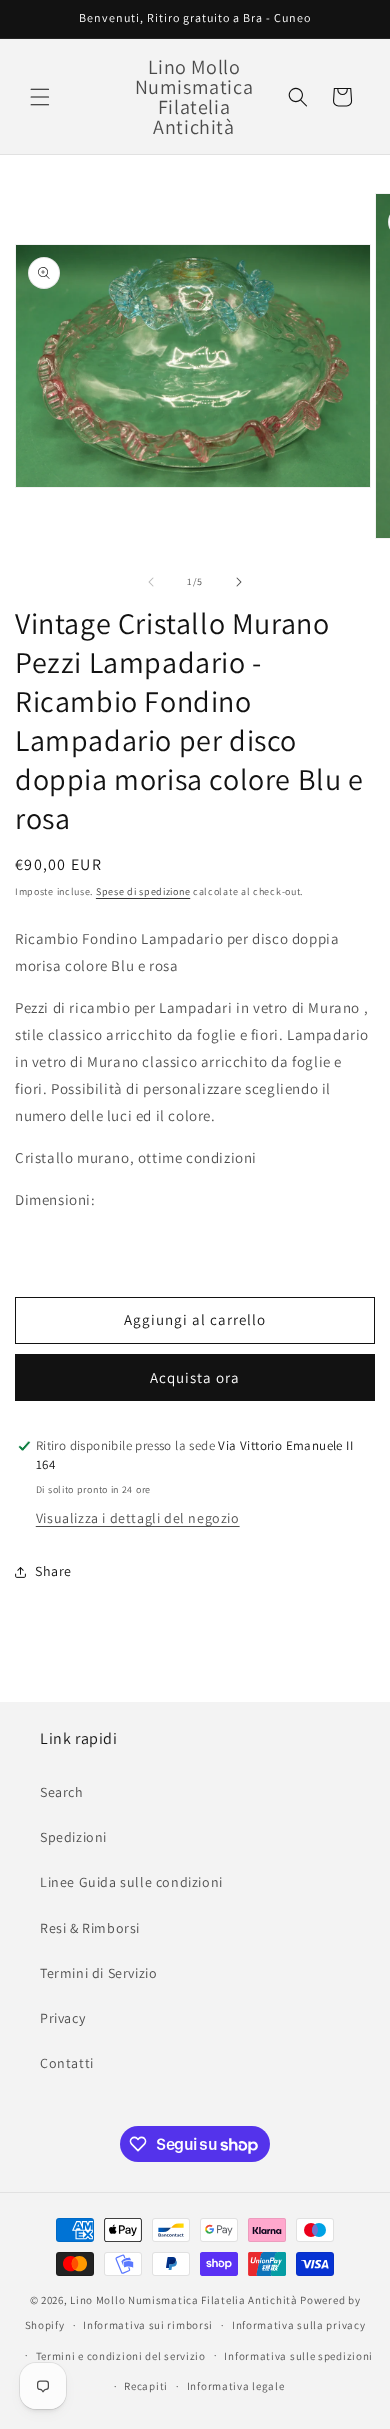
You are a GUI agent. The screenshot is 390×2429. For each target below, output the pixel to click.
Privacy (62, 2018)
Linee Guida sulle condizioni (131, 1882)
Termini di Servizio (98, 1973)
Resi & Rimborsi (90, 1928)
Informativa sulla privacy (299, 2325)
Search (62, 1792)
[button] (40, 97)
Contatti (67, 2063)
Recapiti (146, 2386)
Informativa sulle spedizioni (298, 2356)
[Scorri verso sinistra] (151, 582)
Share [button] (53, 1571)
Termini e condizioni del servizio (121, 2356)
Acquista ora (195, 1377)
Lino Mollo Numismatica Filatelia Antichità (183, 2300)
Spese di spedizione (143, 891)
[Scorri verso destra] (239, 582)
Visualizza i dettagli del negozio (138, 1518)
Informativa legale (236, 2386)
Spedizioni (73, 1837)
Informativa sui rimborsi (148, 2325)
